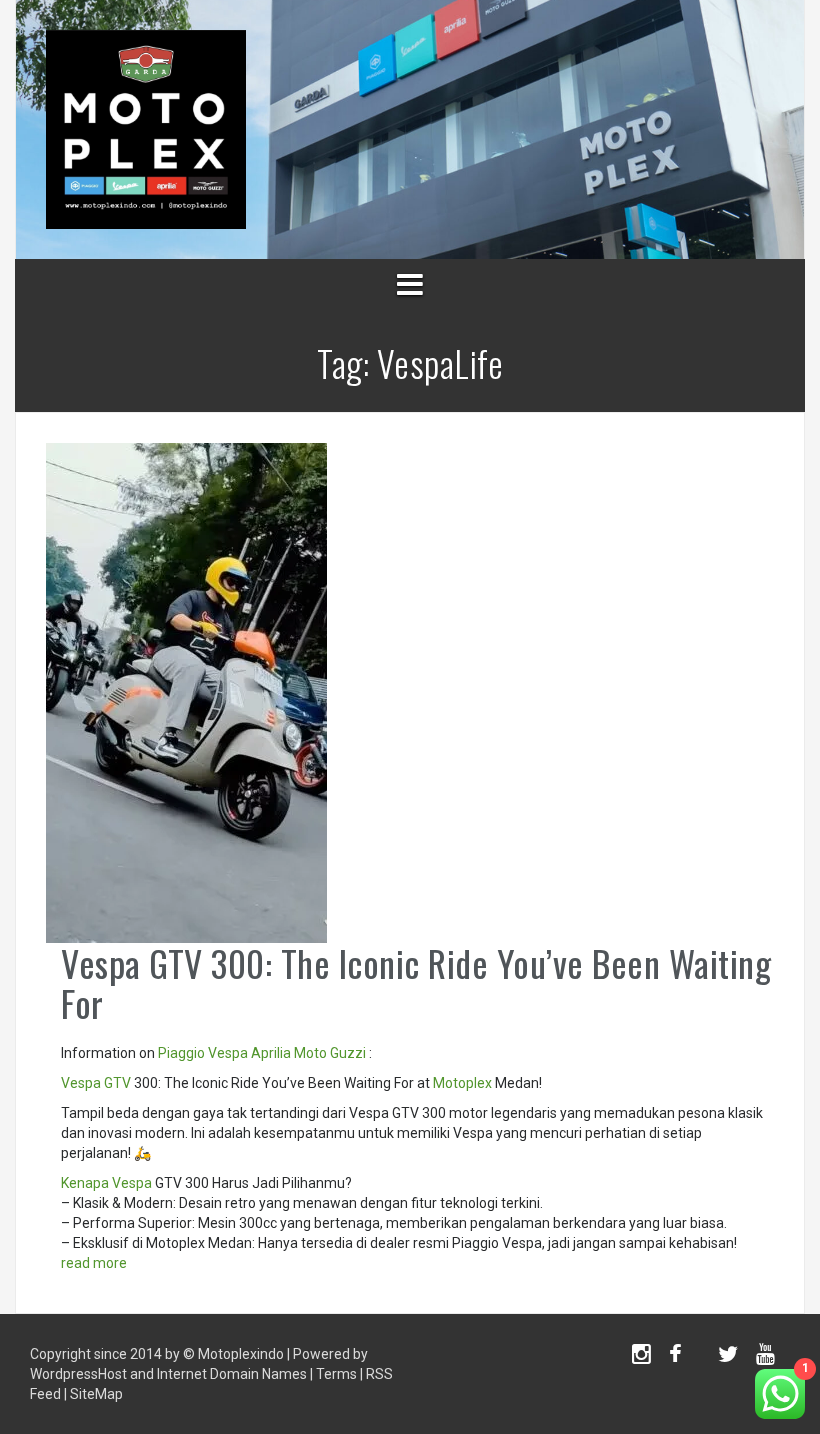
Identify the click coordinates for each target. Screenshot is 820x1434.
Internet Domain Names (232, 1374)
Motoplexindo (241, 1354)
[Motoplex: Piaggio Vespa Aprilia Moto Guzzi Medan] (146, 128)
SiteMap (96, 1394)
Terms (336, 1374)
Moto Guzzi (330, 1053)
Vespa (228, 1053)
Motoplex (462, 1083)
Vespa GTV (96, 1083)
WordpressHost (78, 1374)
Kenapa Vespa (106, 1183)
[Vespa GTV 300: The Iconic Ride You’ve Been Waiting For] (186, 692)
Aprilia (271, 1053)
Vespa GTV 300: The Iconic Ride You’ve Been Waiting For (416, 982)
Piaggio (181, 1053)
